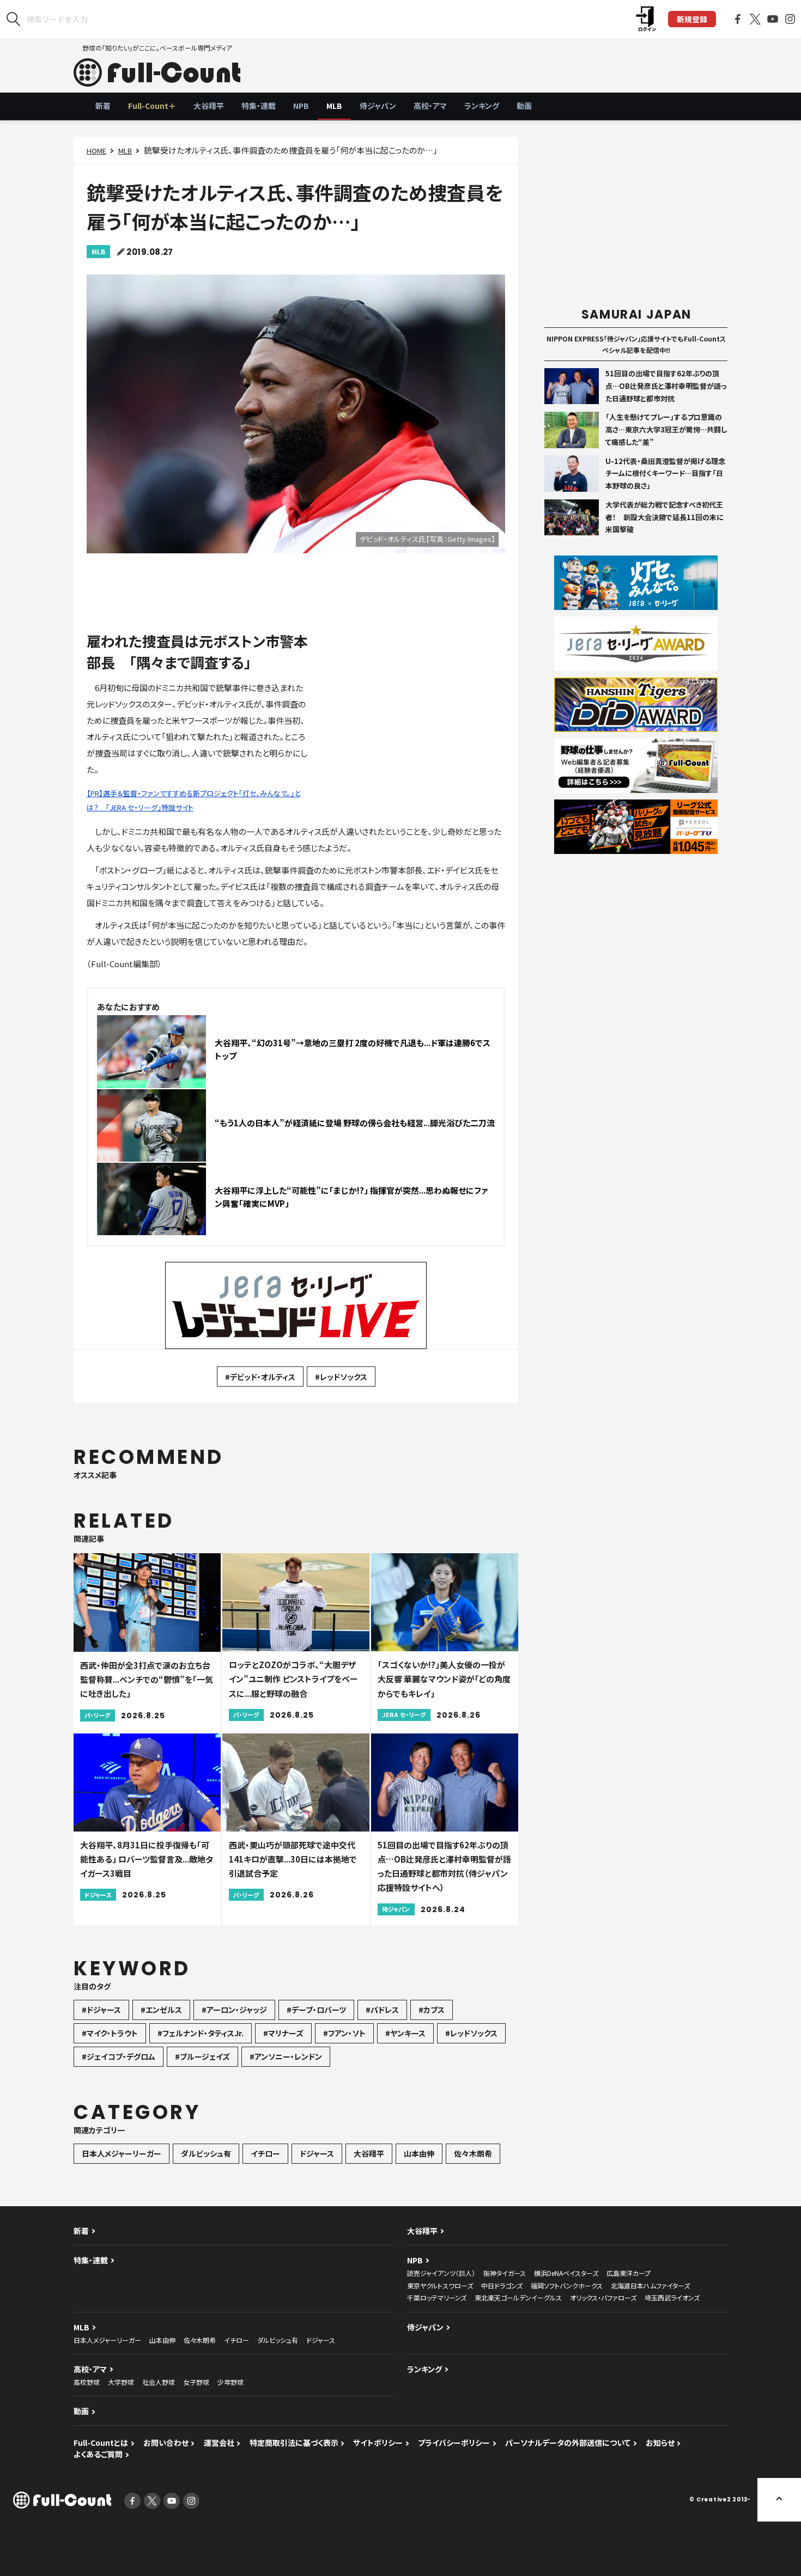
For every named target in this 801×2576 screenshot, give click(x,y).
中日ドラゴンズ (502, 2285)
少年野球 (230, 2382)
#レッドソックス (341, 1377)
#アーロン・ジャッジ (234, 2010)
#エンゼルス (161, 2010)
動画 (524, 106)
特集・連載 (259, 106)
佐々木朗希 (473, 2153)
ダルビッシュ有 (206, 2153)
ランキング (482, 106)
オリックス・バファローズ (603, 2297)
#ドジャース (101, 2010)
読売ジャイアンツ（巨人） (441, 2273)
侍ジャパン (378, 106)
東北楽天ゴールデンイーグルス (518, 2297)
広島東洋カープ (629, 2273)
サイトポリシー (378, 2443)
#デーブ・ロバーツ (316, 2010)
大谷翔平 (209, 106)
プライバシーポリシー (454, 2443)
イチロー (265, 2153)
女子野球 (196, 2382)
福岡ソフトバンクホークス (567, 2285)
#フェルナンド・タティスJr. (201, 2033)
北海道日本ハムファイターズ (650, 2285)
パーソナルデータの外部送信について (568, 2443)
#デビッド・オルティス (260, 1377)
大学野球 (121, 2382)
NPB (301, 106)
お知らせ (660, 2443)
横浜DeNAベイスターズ (566, 2273)
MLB (334, 106)
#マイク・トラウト (110, 2033)
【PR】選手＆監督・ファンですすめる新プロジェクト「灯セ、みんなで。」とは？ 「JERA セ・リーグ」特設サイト (193, 800)
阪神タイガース (505, 2273)
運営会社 (219, 2443)
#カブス (432, 2010)
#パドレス (382, 2010)
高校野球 (87, 2382)
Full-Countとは (101, 2443)
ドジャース (317, 2153)
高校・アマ (430, 106)
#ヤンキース (405, 2033)
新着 (103, 106)
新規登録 (692, 19)
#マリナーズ (283, 2033)
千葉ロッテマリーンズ (437, 2297)
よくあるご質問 (98, 2454)
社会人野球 (159, 2382)
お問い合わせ (166, 2443)
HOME (96, 151)
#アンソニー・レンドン (286, 2056)
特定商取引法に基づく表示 (294, 2443)
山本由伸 (419, 2153)
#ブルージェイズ (202, 2056)
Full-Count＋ (152, 106)
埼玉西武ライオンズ (672, 2297)
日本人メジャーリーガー (122, 2153)
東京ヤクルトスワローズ (440, 2285)
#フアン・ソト (344, 2033)
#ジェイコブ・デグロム (119, 2056)
